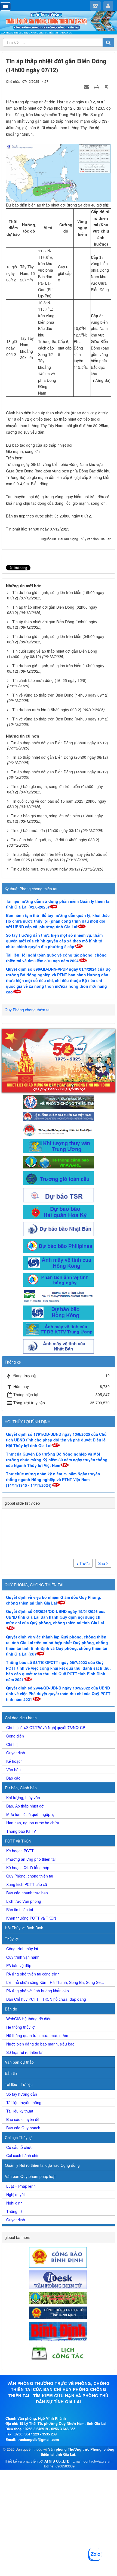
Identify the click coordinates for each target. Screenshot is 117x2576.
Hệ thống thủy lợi (21, 2027)
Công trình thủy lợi (22, 1949)
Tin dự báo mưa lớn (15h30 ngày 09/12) (47, 710)
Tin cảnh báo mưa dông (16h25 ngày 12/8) (49, 680)
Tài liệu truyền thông (24, 2102)
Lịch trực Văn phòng (24, 1901)
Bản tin (11, 2073)
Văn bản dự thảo (19, 2062)
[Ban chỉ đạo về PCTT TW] (59, 1102)
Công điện (15, 1736)
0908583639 (65, 2466)
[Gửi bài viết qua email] (87, 87)
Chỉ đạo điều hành (21, 1718)
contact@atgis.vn (97, 2461)
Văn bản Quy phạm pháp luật (30, 2176)
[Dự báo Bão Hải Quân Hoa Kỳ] (59, 1212)
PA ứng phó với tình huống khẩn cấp (38, 1991)
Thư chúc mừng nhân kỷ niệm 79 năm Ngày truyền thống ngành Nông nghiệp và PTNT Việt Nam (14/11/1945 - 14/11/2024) (53, 1479)
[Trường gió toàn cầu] (59, 1178)
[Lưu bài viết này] (107, 87)
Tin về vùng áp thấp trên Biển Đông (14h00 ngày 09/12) (60, 695)
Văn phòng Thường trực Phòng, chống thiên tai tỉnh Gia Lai (78, 2452)
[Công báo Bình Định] (59, 2257)
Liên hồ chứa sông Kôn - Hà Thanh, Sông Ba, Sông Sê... (55, 1982)
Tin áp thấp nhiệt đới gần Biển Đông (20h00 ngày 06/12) (59, 757)
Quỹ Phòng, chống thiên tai (30, 1876)
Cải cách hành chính (24, 2155)
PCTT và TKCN (18, 1841)
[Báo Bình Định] (59, 2331)
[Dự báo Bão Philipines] (59, 1246)
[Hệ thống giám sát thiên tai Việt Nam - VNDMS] (59, 1116)
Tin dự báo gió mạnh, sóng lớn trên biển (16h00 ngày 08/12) (56, 668)
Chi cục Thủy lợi (19, 2137)
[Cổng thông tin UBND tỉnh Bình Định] (59, 2312)
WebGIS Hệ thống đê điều (29, 2019)
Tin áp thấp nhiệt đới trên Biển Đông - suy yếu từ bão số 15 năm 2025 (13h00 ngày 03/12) (57, 857)
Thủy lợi (12, 1939)
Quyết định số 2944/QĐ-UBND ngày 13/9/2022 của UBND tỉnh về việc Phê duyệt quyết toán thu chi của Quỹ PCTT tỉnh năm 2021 (58, 1694)
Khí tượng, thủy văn (23, 1797)
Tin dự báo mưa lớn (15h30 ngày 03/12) (45, 830)
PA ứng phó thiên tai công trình (33, 1974)
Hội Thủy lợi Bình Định (24, 1928)
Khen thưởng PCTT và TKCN (31, 1918)
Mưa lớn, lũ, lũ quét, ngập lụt (31, 1814)
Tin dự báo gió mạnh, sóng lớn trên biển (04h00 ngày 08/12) (56, 639)
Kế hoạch (14, 1761)
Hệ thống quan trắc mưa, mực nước (37, 2035)
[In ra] (97, 87)
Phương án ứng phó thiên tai (31, 1859)
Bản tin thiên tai (20, 1910)
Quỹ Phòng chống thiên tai (27, 1010)
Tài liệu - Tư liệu (19, 2084)
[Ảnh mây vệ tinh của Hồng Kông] (59, 1262)
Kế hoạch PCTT (20, 1851)
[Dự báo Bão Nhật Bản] (59, 1228)
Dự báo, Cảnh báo (21, 1788)
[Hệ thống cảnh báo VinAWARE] (59, 1162)
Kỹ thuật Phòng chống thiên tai (31, 889)
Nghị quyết (16, 2194)
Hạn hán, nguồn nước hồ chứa (33, 1823)
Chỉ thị (12, 1744)
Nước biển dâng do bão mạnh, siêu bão (40, 2044)
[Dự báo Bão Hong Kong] (59, 1312)
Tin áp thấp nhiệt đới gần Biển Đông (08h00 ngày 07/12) (59, 743)
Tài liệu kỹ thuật (20, 2111)
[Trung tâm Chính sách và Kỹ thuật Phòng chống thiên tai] (59, 1295)
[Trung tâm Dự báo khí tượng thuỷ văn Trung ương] (59, 1146)
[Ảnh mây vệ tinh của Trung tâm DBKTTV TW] (59, 1329)
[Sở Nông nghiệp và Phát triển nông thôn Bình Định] (59, 2297)
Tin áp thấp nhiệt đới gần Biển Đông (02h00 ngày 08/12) (52, 610)
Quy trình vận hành (23, 1957)
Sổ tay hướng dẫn (22, 2094)
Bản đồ (11, 2009)
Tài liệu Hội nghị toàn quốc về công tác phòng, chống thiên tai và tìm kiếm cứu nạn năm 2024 (56, 958)
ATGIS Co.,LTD (57, 2461)
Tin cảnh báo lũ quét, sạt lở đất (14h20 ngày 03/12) (55, 840)
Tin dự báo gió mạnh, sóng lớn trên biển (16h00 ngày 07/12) (56, 595)
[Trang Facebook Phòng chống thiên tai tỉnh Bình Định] (59, 1129)
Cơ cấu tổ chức (19, 2147)
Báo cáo (13, 1778)
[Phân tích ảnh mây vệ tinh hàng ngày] (59, 1279)
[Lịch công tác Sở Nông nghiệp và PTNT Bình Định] (59, 2353)
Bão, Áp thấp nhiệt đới (25, 1806)
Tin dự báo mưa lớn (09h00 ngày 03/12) (45, 869)
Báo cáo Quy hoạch (23, 2128)
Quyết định (16, 1753)
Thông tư (14, 2211)
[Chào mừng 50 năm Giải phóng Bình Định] (59, 1061)
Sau (102, 1563)
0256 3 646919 (36, 2429)
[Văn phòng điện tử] (59, 2279)
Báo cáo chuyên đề (23, 2119)
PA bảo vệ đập (19, 1965)
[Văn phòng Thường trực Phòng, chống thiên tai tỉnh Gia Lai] (59, 23)
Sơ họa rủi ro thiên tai (25, 2052)
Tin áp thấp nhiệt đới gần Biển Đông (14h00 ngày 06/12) (59, 772)
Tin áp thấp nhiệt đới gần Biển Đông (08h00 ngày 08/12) (52, 624)
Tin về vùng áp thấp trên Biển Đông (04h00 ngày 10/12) (60, 719)
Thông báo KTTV (21, 1831)
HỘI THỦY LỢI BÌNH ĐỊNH (27, 1422)
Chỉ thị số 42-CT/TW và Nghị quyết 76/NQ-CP (46, 1727)
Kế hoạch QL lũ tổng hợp (28, 1867)
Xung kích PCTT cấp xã (27, 1884)
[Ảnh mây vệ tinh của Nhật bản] (59, 1346)
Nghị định (14, 2203)
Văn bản (13, 1770)
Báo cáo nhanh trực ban (27, 1893)
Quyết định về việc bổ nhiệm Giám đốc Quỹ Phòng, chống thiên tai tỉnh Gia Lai (54, 1600)
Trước (84, 1563)
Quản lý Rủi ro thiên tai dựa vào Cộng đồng (42, 2165)
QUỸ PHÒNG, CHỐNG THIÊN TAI (34, 1585)
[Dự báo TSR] (59, 1195)
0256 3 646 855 (63, 2429)
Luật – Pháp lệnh (21, 2186)
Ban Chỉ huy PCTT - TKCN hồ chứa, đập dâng (46, 1999)
